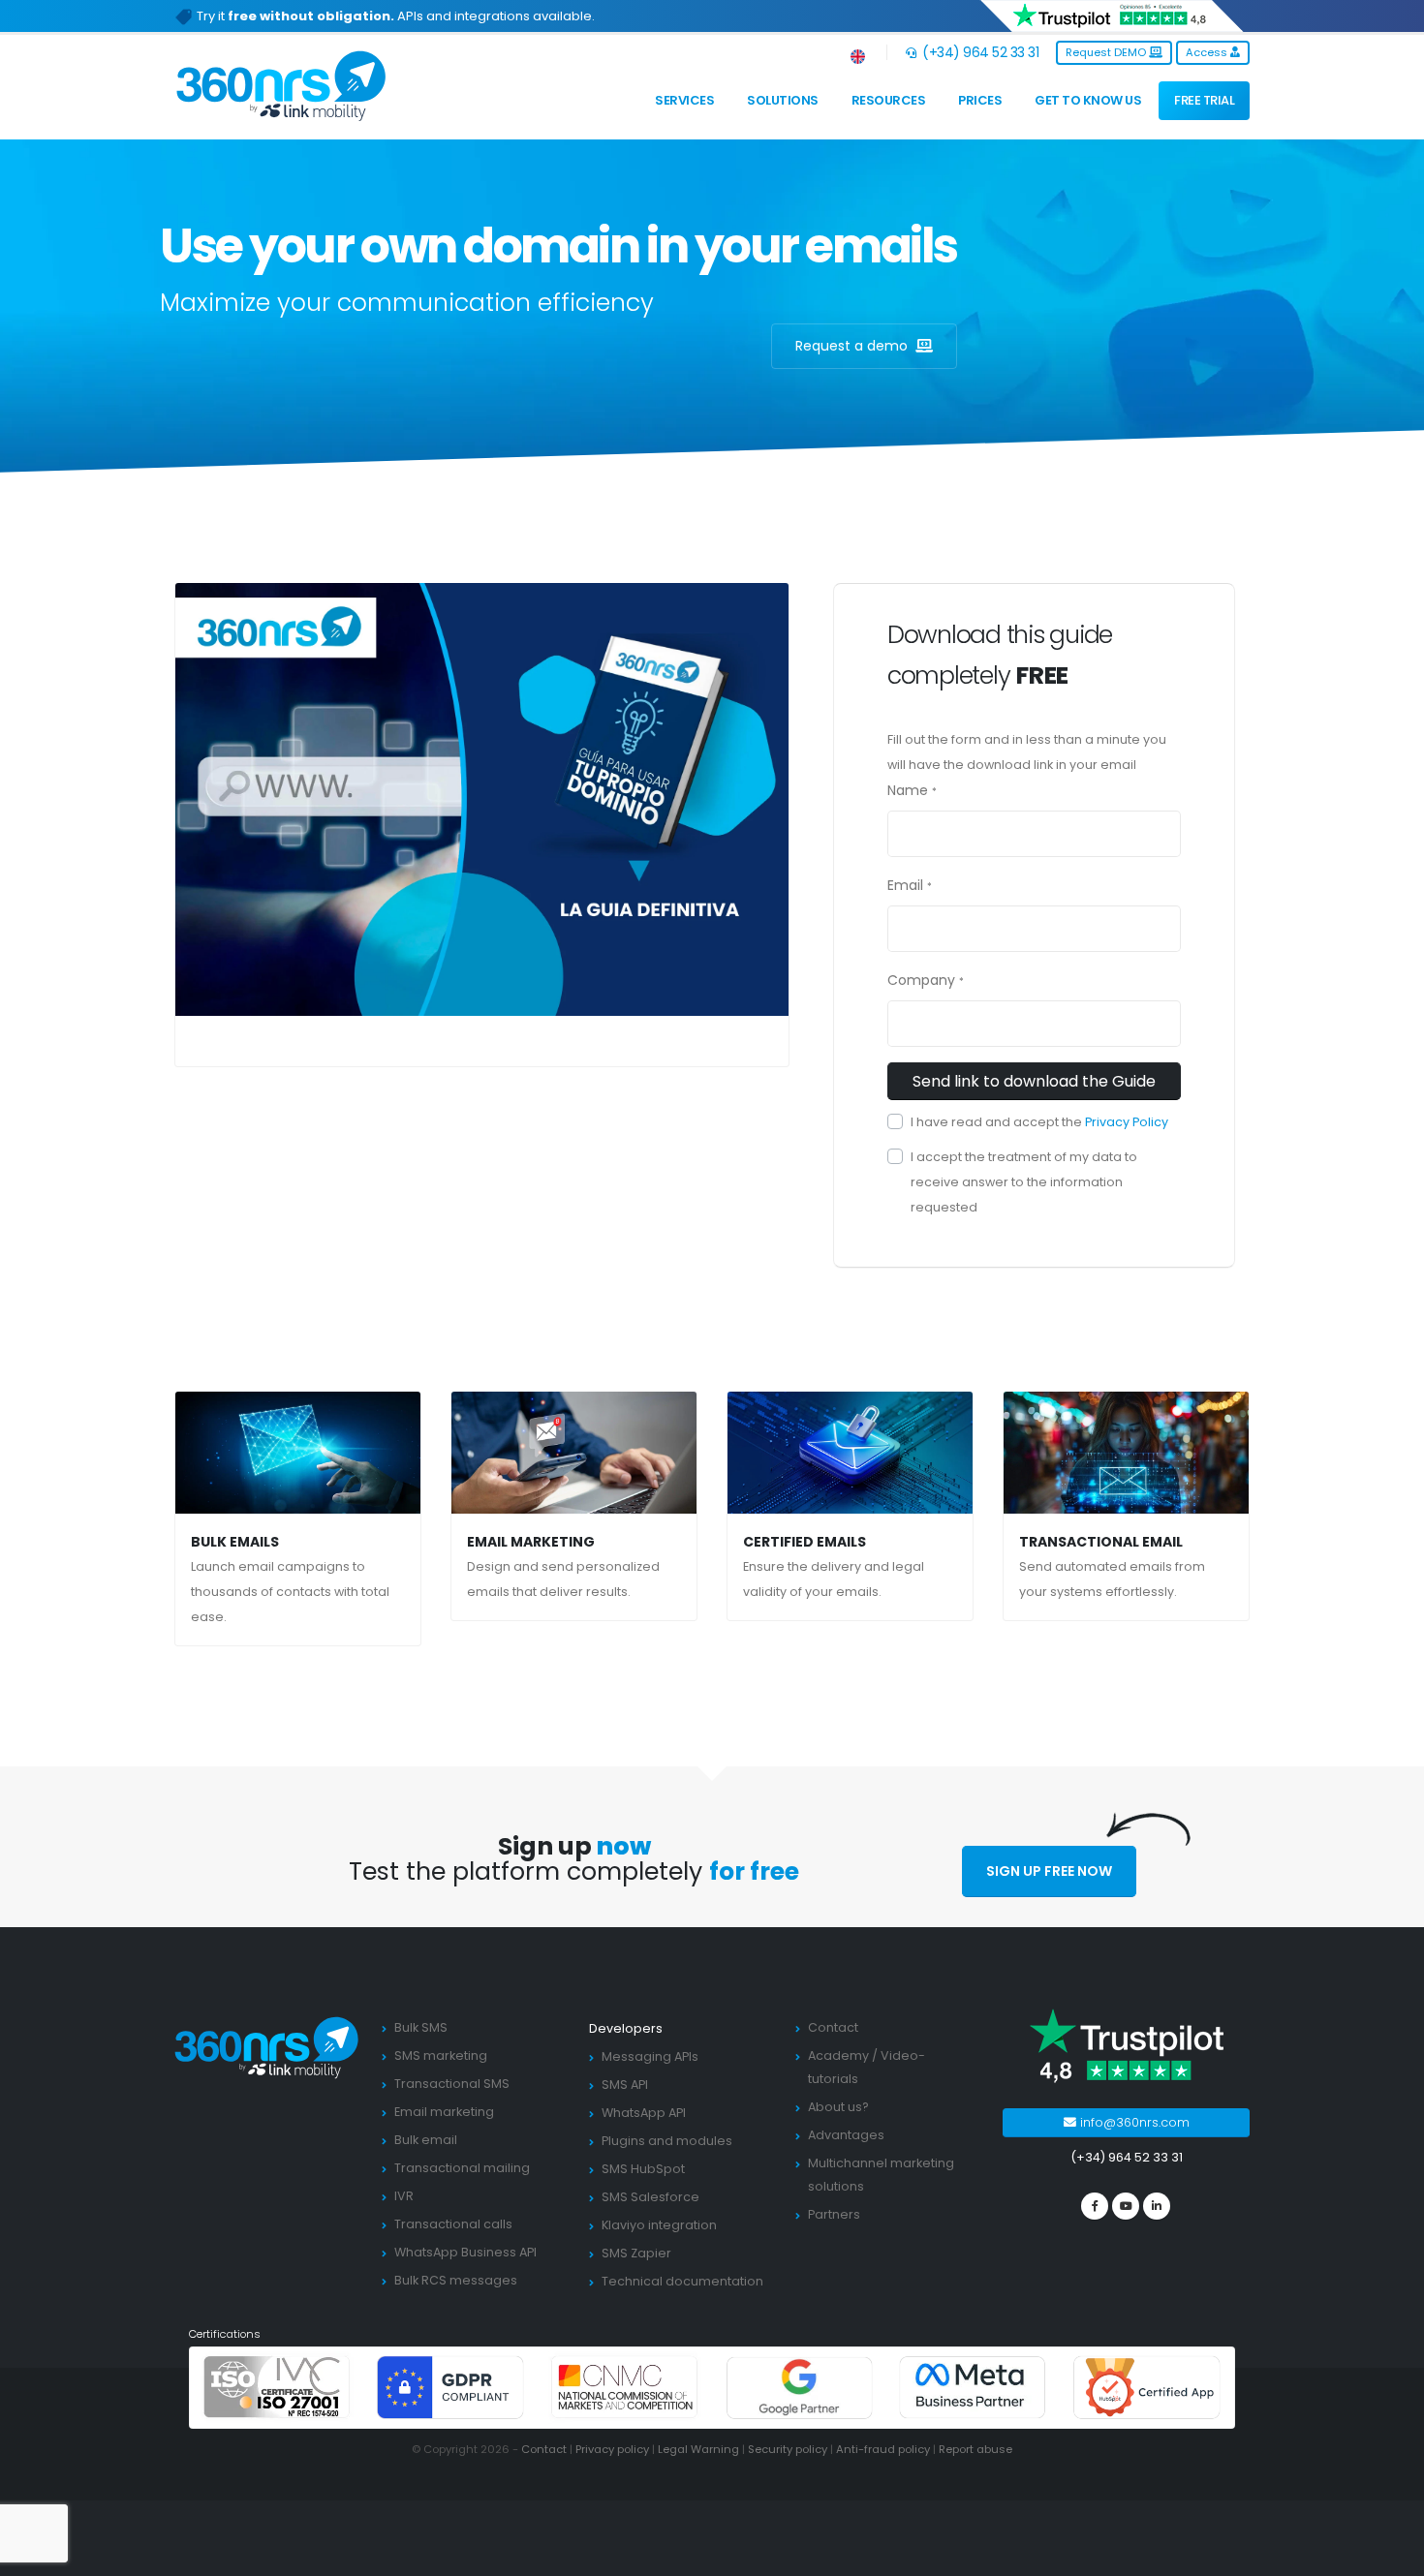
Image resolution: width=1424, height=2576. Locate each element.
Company (921, 980)
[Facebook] (1095, 2206)
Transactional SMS (452, 2084)
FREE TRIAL (1204, 100)
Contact (833, 2027)
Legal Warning (698, 2449)
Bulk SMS (421, 2027)
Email (905, 885)
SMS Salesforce (650, 2197)
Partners (834, 2214)
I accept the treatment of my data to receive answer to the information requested (1024, 1182)
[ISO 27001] (277, 2387)
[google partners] (799, 2387)
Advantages (846, 2135)
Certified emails (805, 1542)
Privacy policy (612, 2449)
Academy (838, 2055)
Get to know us (1088, 100)
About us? (838, 2107)
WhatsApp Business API (465, 2252)
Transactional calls (453, 2224)
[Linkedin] (1157, 2206)
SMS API (625, 2085)
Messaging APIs (650, 2056)
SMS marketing (441, 2055)
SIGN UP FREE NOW (1049, 1871)
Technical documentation (682, 2281)
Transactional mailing (462, 2168)
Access (1208, 52)
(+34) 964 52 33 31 (979, 52)
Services (684, 100)
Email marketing (531, 1542)
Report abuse (975, 2449)
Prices (980, 100)
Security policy (788, 2449)
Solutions (783, 100)
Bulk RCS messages (456, 2280)
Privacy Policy (1127, 1122)
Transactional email (1101, 1542)
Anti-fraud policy (883, 2449)
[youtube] (1126, 2206)
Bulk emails (235, 1542)
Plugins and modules (667, 2141)
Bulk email (426, 2140)
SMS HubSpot (643, 2169)
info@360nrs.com (1133, 2122)
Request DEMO (1107, 52)
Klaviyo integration (659, 2225)
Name (908, 790)
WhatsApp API (644, 2113)
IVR (404, 2196)
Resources (889, 100)
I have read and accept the (1039, 1122)
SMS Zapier (636, 2253)
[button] (859, 53)
